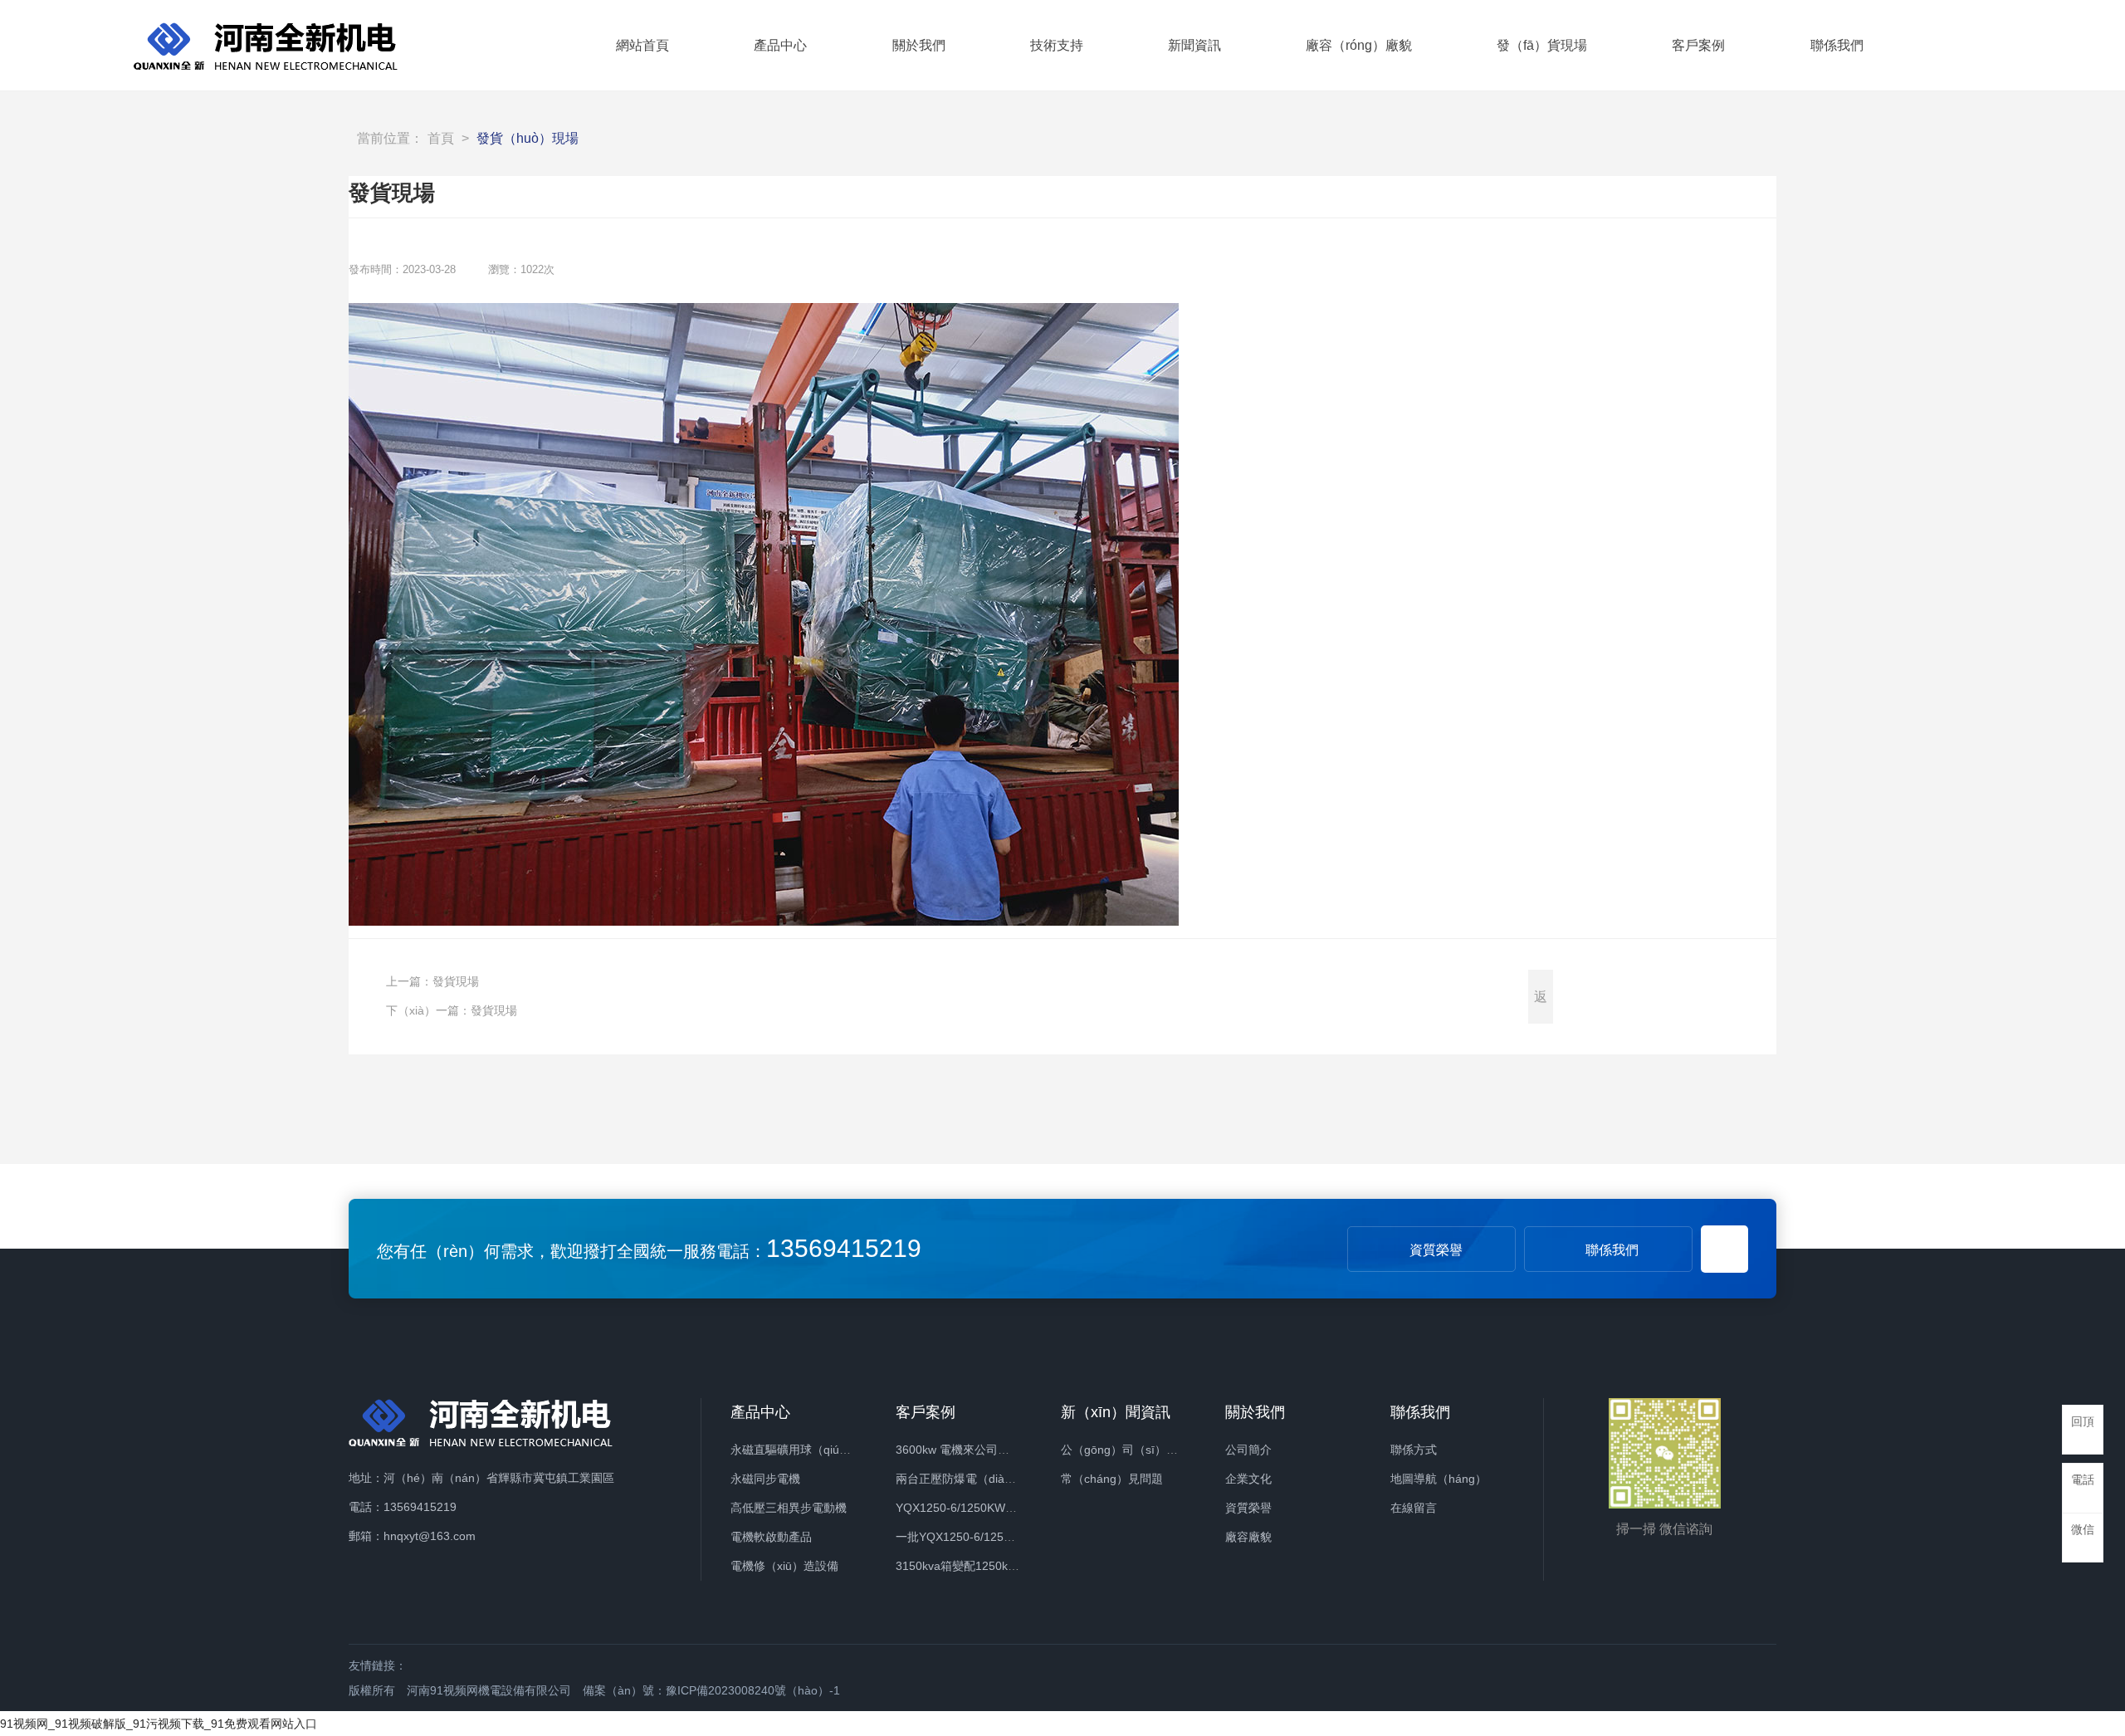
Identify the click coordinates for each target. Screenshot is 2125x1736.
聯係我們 (1837, 45)
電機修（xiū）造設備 (784, 1566)
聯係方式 (1414, 1450)
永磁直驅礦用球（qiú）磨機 (802, 1450)
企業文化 (1248, 1479)
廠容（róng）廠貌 (1359, 45)
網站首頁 (642, 45)
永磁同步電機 (765, 1479)
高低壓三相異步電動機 (789, 1508)
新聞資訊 (1194, 45)
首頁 (441, 138)
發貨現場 (456, 981)
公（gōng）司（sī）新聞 (1125, 1450)
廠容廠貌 (1248, 1537)
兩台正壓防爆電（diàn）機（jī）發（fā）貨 (1008, 1479)
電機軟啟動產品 (771, 1537)
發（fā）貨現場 (1542, 45)
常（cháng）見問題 (1112, 1479)
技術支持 (1057, 45)
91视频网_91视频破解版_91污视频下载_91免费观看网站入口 (159, 1724)
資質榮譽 (1436, 1250)
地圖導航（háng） (1439, 1479)
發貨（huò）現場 (528, 138)
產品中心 (780, 45)
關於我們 (919, 45)
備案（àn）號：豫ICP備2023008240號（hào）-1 (711, 1690)
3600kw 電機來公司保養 (958, 1450)
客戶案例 (1698, 45)
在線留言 (1414, 1508)
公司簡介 (1248, 1450)
